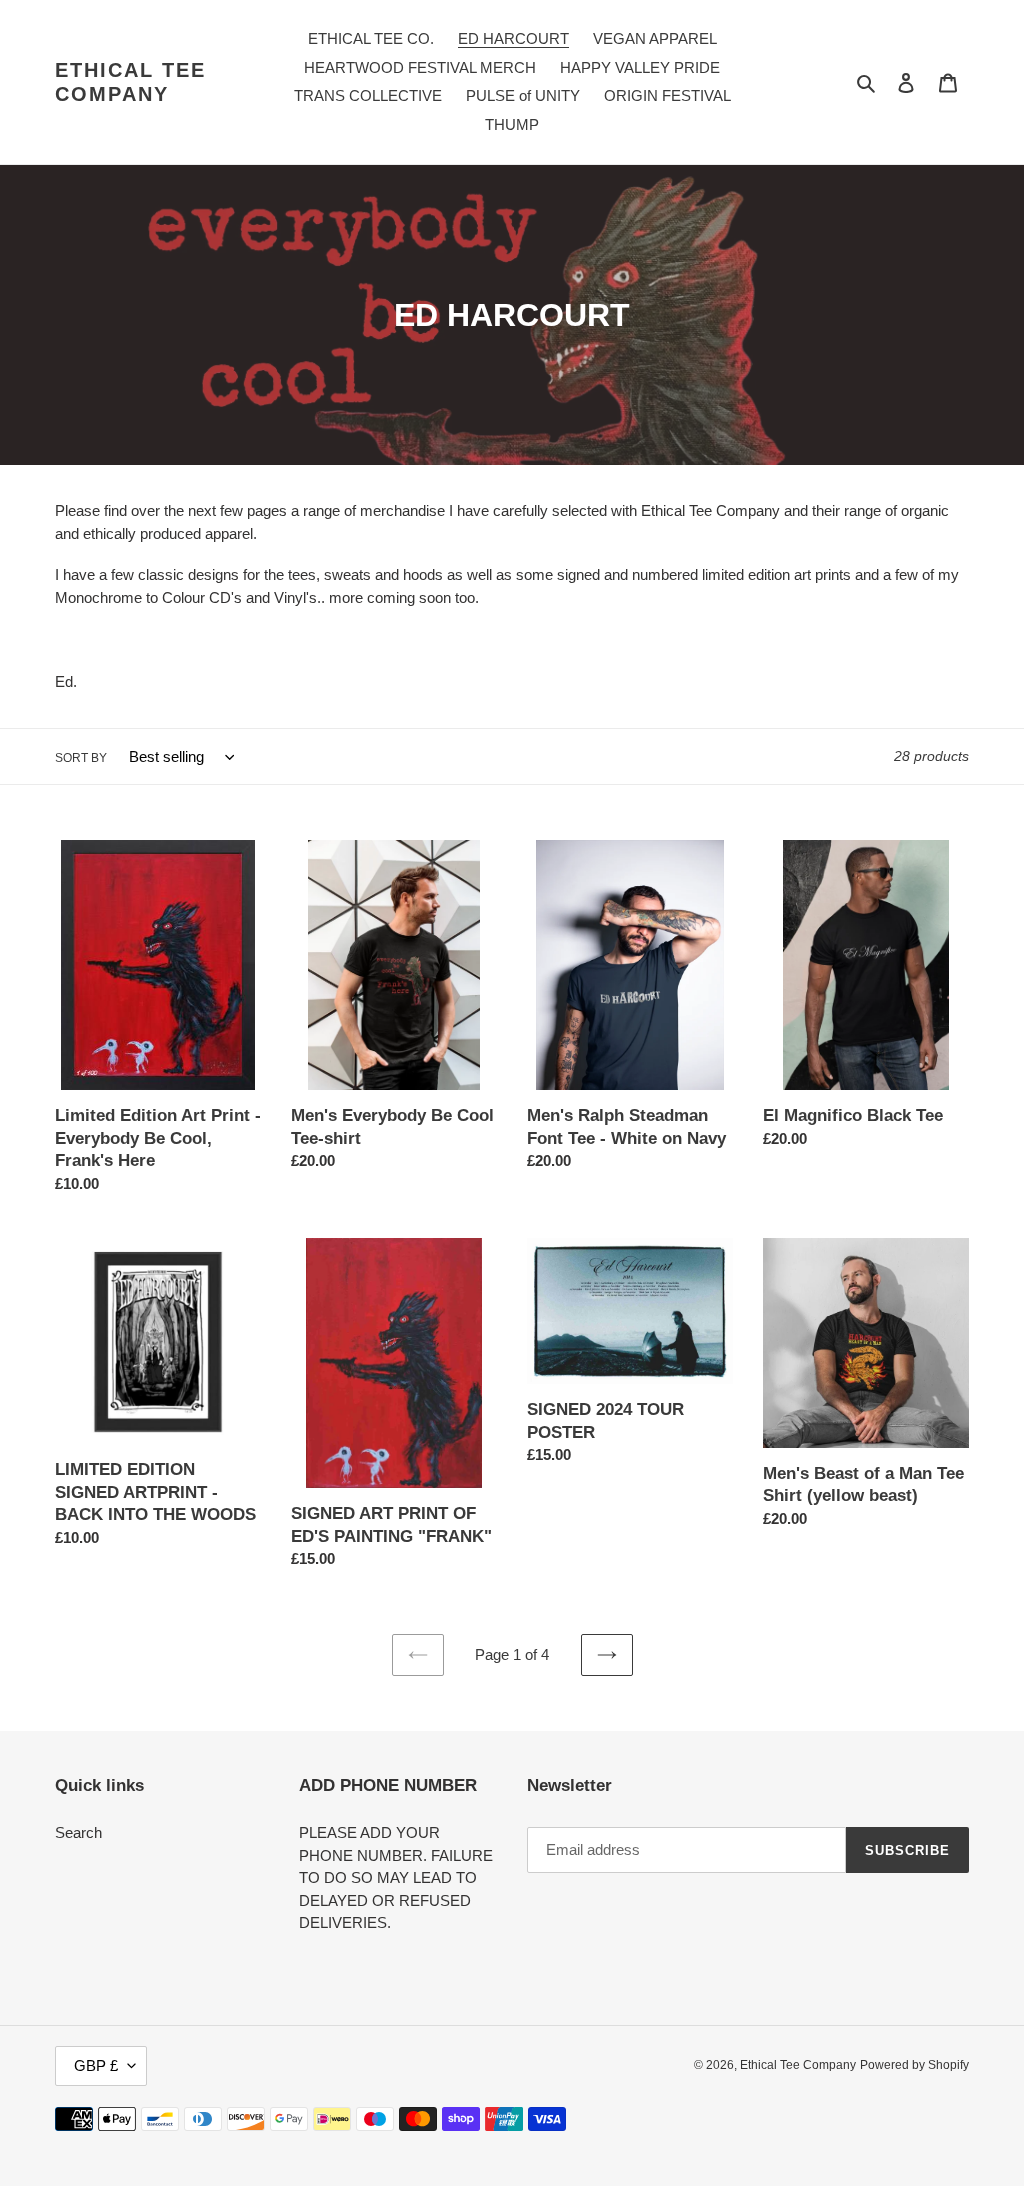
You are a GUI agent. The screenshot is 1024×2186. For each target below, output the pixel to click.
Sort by (81, 758)
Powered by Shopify (914, 2065)
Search (78, 1832)
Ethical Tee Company (130, 82)
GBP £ (96, 2065)
